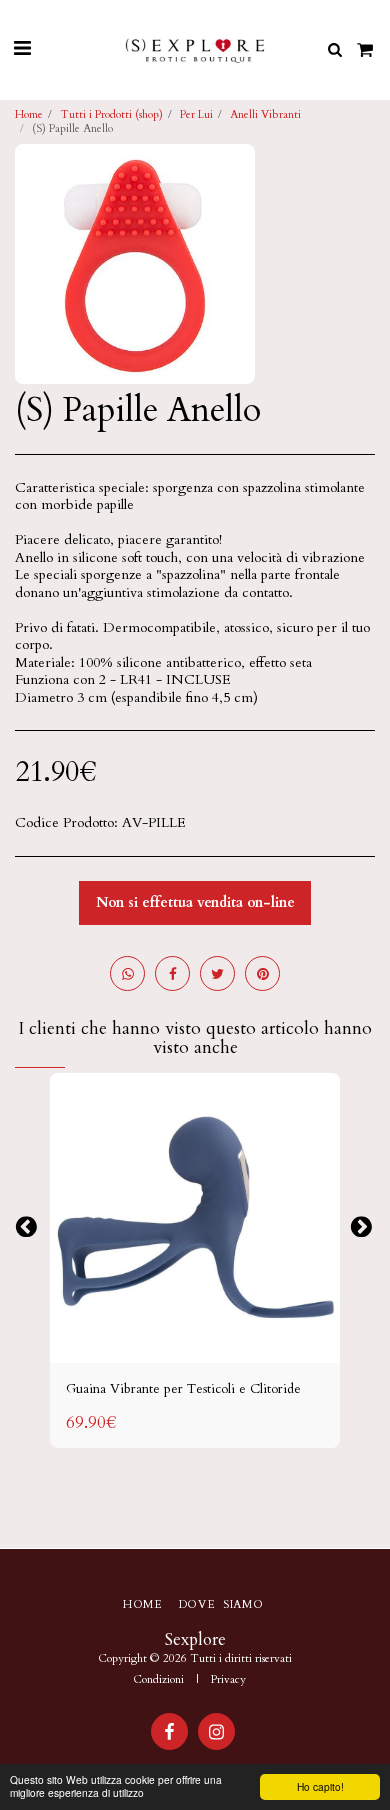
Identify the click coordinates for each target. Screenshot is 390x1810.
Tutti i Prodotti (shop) (111, 114)
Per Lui (196, 114)
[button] (22, 48)
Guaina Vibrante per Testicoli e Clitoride (183, 1389)
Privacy (228, 1679)
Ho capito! (320, 1786)
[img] (195, 1218)
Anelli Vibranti (265, 114)
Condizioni (158, 1679)
